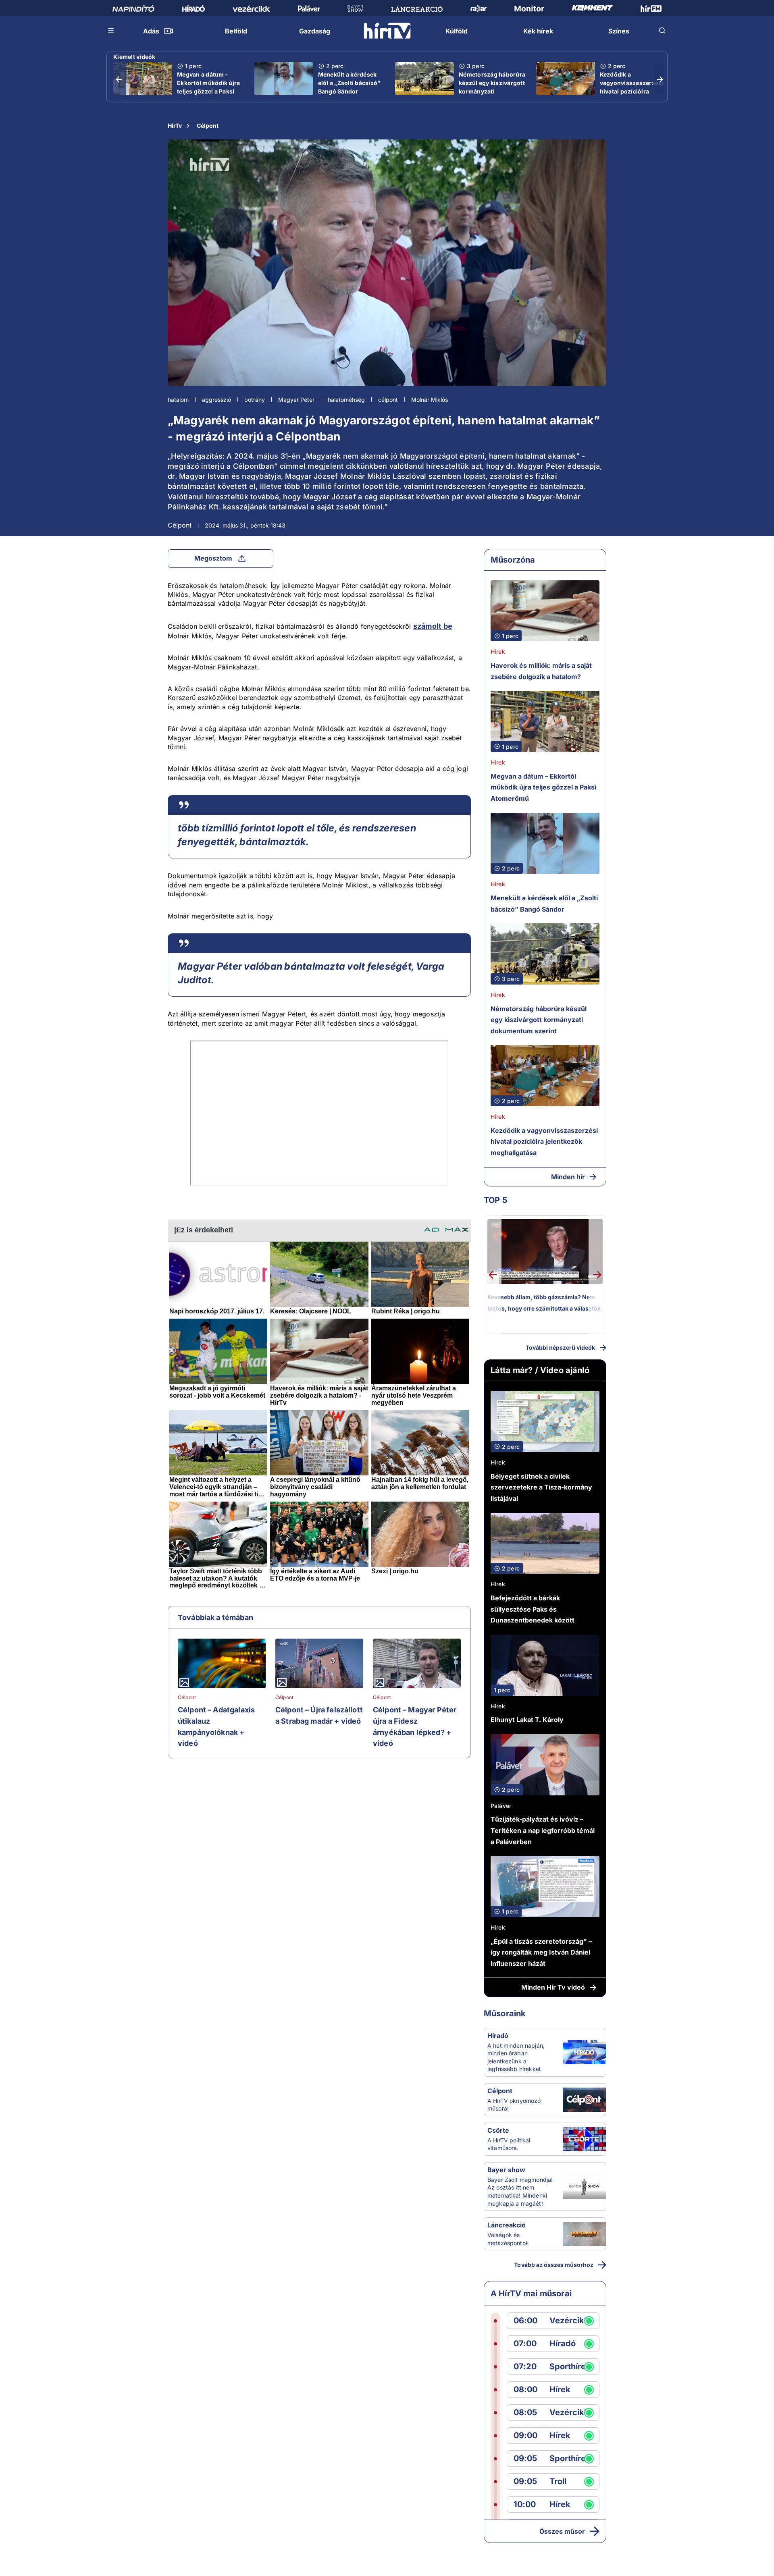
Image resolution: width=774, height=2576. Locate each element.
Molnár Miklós (430, 400)
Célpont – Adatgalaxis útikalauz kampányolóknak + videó (216, 1726)
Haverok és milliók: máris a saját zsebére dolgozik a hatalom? (541, 671)
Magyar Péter (296, 400)
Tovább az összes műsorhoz (554, 2265)
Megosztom (213, 558)
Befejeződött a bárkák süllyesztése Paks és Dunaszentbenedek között (533, 1609)
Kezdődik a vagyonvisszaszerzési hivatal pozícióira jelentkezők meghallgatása (632, 91)
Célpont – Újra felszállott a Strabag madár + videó (319, 1715)
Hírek (498, 651)
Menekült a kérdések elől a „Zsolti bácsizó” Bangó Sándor (349, 83)
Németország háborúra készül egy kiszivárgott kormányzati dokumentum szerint (492, 87)
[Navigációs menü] (111, 31)
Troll (558, 2481)
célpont (388, 400)
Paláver (501, 1806)
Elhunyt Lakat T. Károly (527, 1720)
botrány (255, 400)
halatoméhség (346, 400)
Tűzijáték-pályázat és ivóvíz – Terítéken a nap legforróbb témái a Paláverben (543, 1830)
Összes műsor (562, 2531)
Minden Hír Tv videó (553, 1987)
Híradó (498, 2036)
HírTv (175, 126)
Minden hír (568, 1177)
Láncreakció (507, 2225)
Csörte (498, 2130)
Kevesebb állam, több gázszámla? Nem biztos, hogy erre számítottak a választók (544, 1303)
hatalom (178, 400)
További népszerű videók (560, 1347)
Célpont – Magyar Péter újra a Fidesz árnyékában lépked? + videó (415, 1726)
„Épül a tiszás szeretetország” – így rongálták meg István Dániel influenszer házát (541, 1952)
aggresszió (216, 400)
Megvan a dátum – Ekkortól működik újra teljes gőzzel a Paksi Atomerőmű (208, 87)
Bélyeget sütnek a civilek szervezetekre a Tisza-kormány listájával (541, 1487)
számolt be (433, 626)
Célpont (208, 126)
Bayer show (506, 2170)
